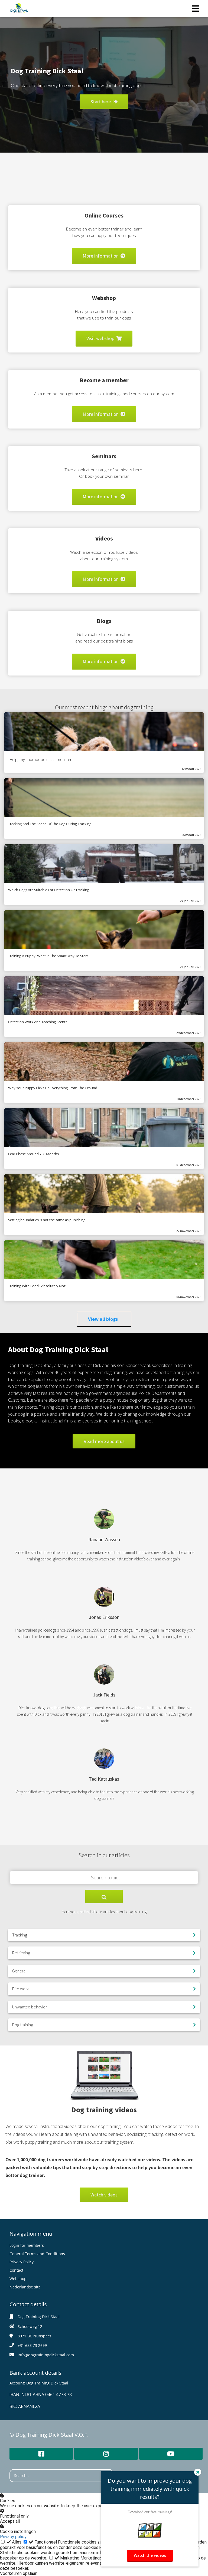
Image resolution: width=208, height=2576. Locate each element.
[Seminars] (104, 507)
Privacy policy (13, 2537)
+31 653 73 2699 (32, 2345)
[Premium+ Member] (104, 425)
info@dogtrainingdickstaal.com (46, 2355)
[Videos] (104, 589)
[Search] (104, 1896)
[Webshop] (104, 349)
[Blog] (104, 672)
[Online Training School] (104, 266)
